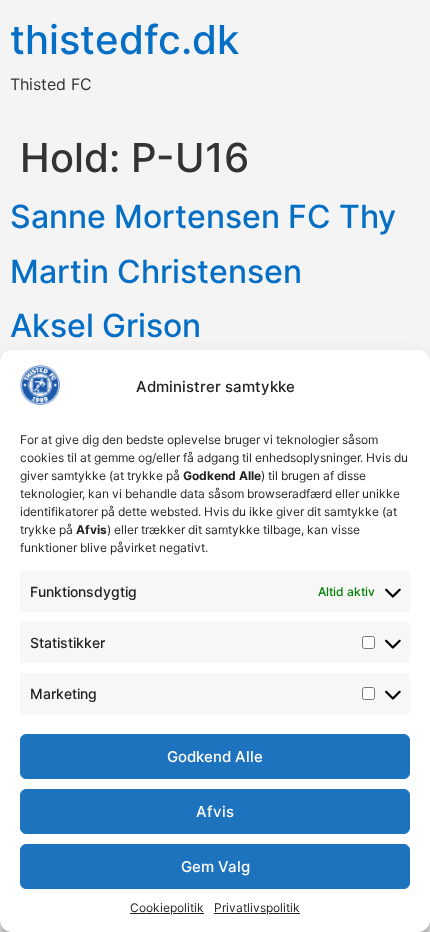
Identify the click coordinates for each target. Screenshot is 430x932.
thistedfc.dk (124, 39)
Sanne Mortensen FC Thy (203, 216)
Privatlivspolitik (257, 907)
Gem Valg (215, 866)
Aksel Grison (105, 325)
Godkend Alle (215, 756)
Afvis (215, 811)
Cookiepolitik (167, 907)
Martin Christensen (156, 271)
